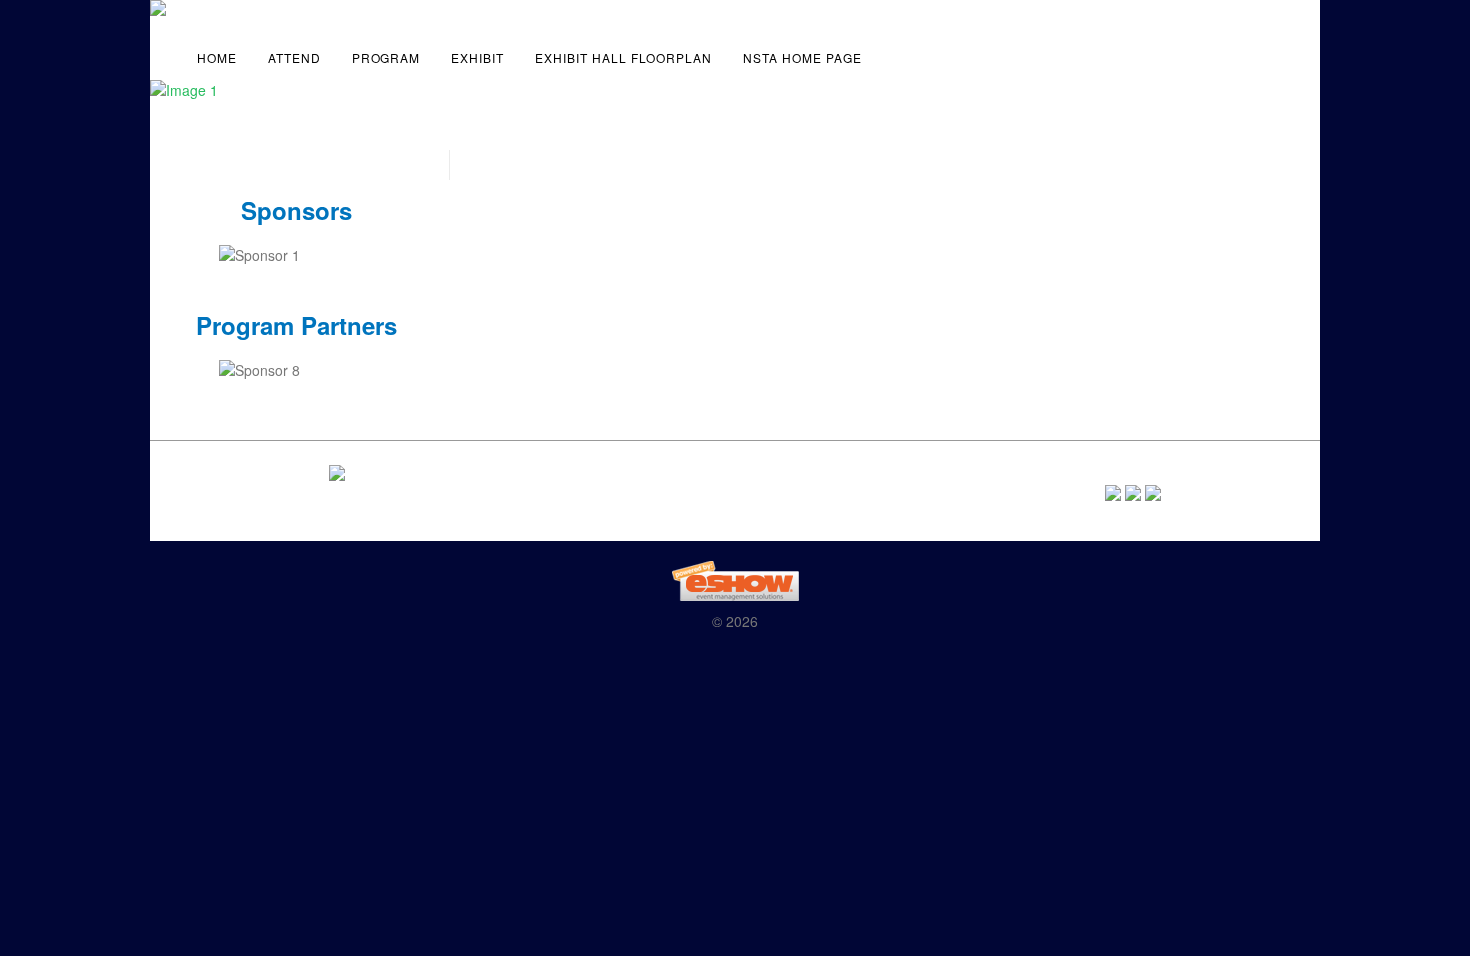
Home (217, 57)
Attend (294, 57)
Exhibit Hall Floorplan (623, 57)
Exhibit (477, 57)
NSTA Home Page (802, 57)
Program (386, 57)
